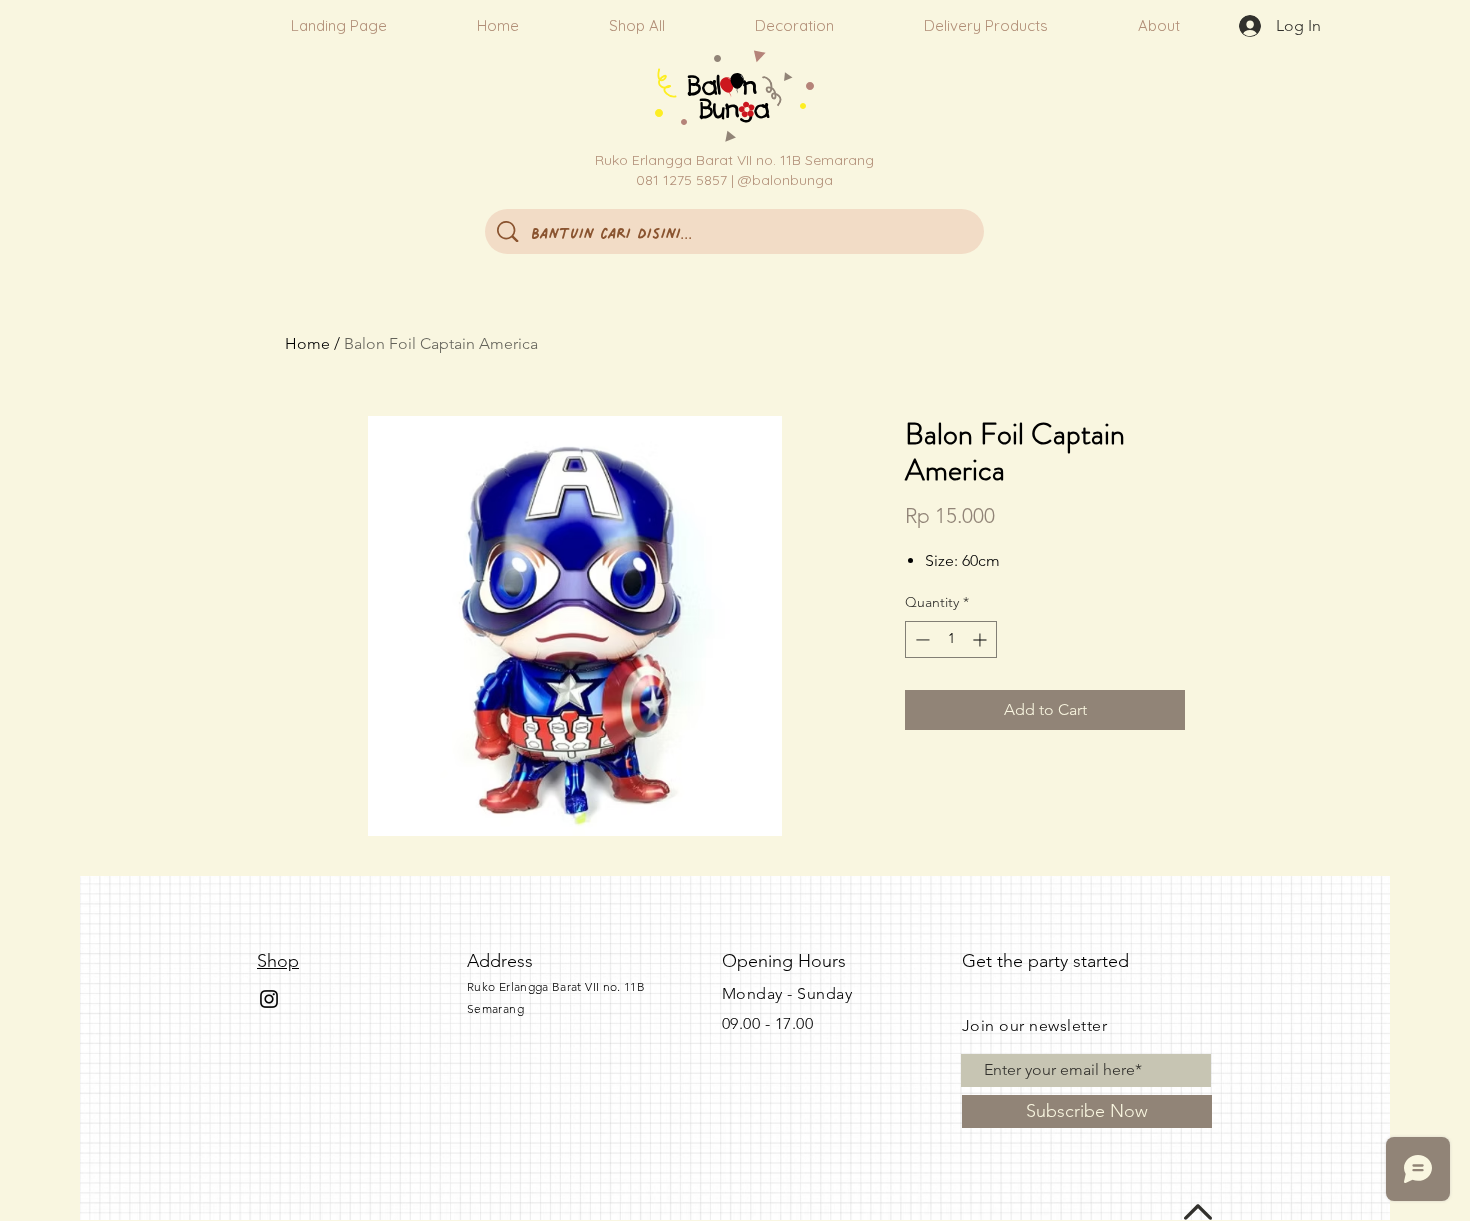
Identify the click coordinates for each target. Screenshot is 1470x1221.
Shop (278, 961)
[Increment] (981, 639)
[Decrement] (920, 639)
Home (307, 343)
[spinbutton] (951, 639)
